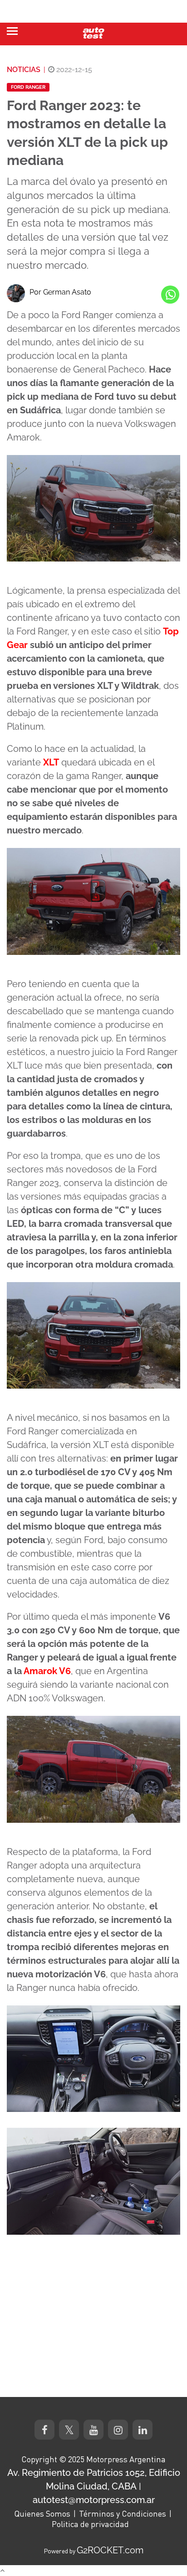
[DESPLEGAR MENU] (12, 31)
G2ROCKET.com (110, 2550)
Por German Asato (60, 292)
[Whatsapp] (170, 295)
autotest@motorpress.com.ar (94, 2500)
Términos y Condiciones (123, 2513)
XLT (51, 762)
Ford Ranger (28, 87)
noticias (24, 70)
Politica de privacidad (90, 2524)
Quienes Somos (42, 2513)
